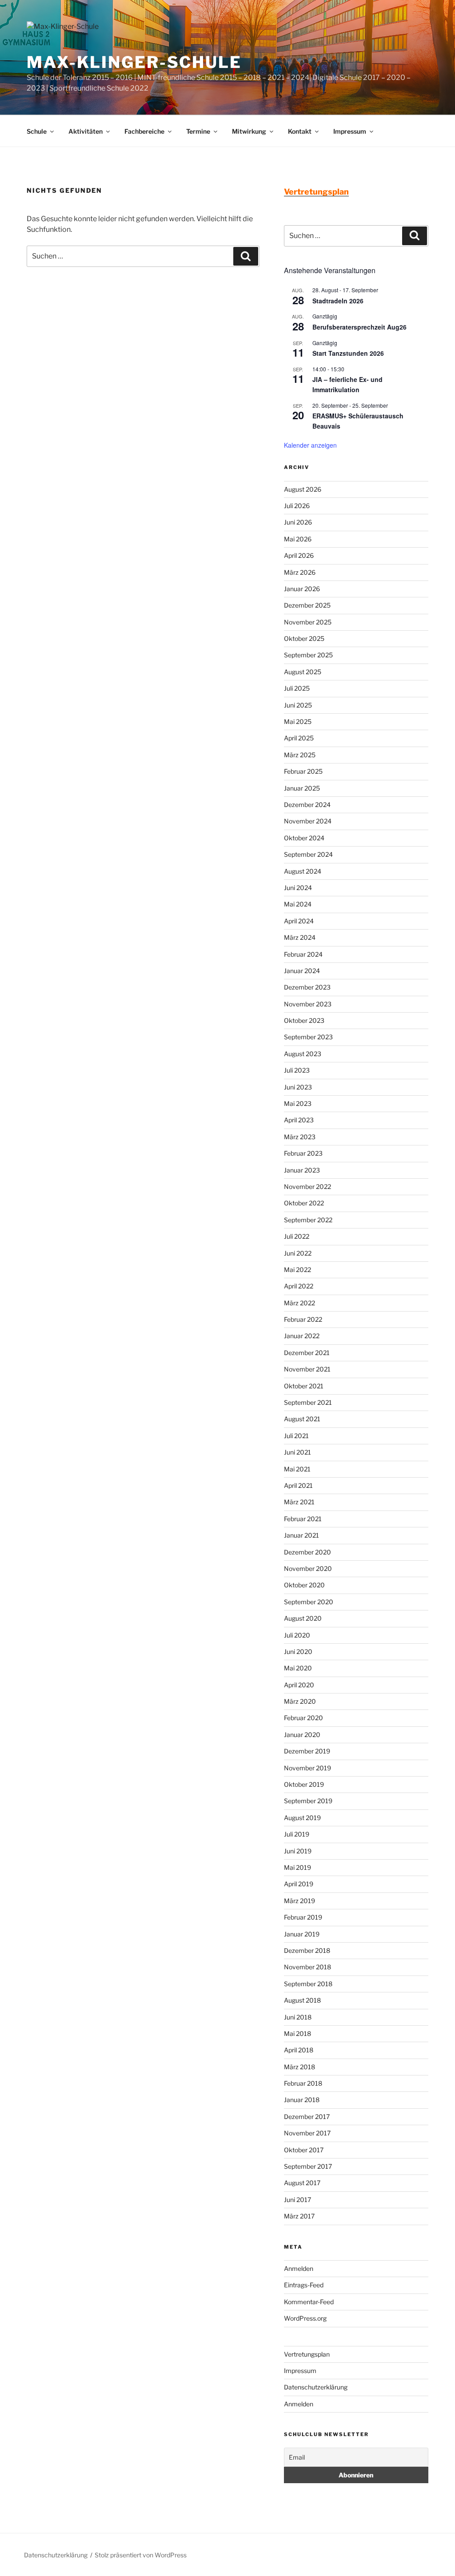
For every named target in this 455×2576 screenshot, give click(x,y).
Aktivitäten (86, 131)
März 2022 (299, 1303)
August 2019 (302, 1818)
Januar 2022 (302, 1336)
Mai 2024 (298, 904)
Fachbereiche (144, 131)
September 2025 (308, 655)
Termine (198, 131)
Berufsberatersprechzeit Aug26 (359, 327)
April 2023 (299, 1120)
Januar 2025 (302, 788)
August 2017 (302, 2183)
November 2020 (308, 1568)
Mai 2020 (298, 1668)
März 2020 (300, 1701)
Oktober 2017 (304, 2150)
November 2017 (307, 2133)
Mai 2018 (297, 2033)
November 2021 (307, 1369)
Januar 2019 (302, 1934)
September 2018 (308, 1984)
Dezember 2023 (307, 987)
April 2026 (299, 555)
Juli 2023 (297, 1070)
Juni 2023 (298, 1087)
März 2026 (300, 572)
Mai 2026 (298, 539)
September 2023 (308, 1037)
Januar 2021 (301, 1535)
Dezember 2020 (307, 1552)
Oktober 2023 (304, 1020)
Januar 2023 (302, 1170)
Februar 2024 (303, 954)
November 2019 (307, 1768)
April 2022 (299, 1286)
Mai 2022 (297, 1270)
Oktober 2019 (304, 1784)
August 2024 (303, 871)
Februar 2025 (303, 771)
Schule (37, 131)
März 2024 (300, 937)
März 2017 (299, 2216)
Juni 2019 (298, 1851)
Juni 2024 (298, 888)
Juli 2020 (297, 1635)
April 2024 (299, 921)
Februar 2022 (303, 1319)
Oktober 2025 (304, 638)
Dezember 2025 (307, 605)
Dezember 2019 (307, 1751)
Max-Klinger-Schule (134, 62)
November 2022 (307, 1187)
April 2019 (299, 1884)
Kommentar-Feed (309, 2302)
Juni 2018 (298, 2017)
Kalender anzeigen (310, 445)
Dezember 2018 (307, 1950)
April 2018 (299, 2050)
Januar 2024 (302, 971)
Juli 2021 (296, 1436)
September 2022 (308, 1220)
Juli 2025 (297, 688)
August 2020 (303, 1618)
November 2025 (308, 622)
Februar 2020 (303, 1718)
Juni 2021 (297, 1452)
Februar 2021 (303, 1519)
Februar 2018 (303, 2083)
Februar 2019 (303, 1917)
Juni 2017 (297, 2200)
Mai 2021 (297, 1469)
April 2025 (299, 738)
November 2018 (307, 1967)
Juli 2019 (297, 1834)
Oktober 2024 (304, 838)
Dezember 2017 (307, 2117)
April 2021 (298, 1485)
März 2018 (299, 2067)
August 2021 (302, 1419)
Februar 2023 (303, 1153)
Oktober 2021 (304, 1386)
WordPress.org (305, 2318)
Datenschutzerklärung (316, 2387)
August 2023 (303, 1054)
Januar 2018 (302, 2100)
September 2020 (309, 1602)
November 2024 (308, 821)
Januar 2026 (302, 589)
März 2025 (300, 755)
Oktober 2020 (304, 1585)
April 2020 (299, 1685)
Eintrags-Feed (304, 2285)
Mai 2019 (297, 1867)
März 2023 (300, 1137)
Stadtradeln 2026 (338, 301)
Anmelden (299, 2268)
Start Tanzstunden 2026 (348, 353)
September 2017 (308, 2166)
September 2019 (308, 1801)
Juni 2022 (298, 1253)
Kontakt (300, 131)
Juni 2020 (298, 1652)
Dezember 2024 (307, 805)
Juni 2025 (298, 705)
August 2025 (303, 672)
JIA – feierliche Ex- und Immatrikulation (347, 384)
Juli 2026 (297, 506)
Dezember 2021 (307, 1353)
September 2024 (308, 854)
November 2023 (308, 1004)
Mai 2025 (298, 722)
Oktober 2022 (304, 1203)
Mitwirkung (249, 131)
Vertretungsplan (307, 2354)
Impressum (350, 131)
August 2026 (303, 489)
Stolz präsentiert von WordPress (141, 2555)
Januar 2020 (302, 1735)
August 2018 (302, 2000)
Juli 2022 (297, 1236)
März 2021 (299, 1502)
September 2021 (308, 1402)
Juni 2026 (298, 522)
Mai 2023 (298, 1103)
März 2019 (299, 1901)
